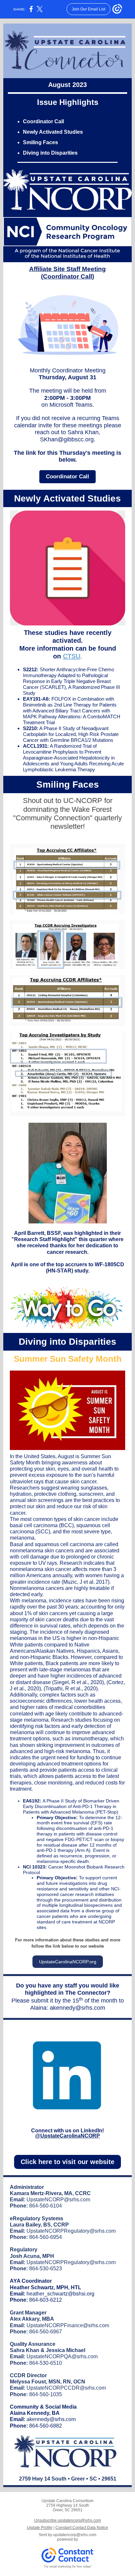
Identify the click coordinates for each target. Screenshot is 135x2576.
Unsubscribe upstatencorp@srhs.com (67, 2520)
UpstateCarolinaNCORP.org (68, 1962)
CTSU (72, 656)
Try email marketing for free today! (68, 2567)
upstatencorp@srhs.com (75, 2535)
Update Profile (40, 2528)
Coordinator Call (67, 477)
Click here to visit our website (67, 2162)
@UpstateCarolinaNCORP (67, 2136)
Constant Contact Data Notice (82, 2528)
